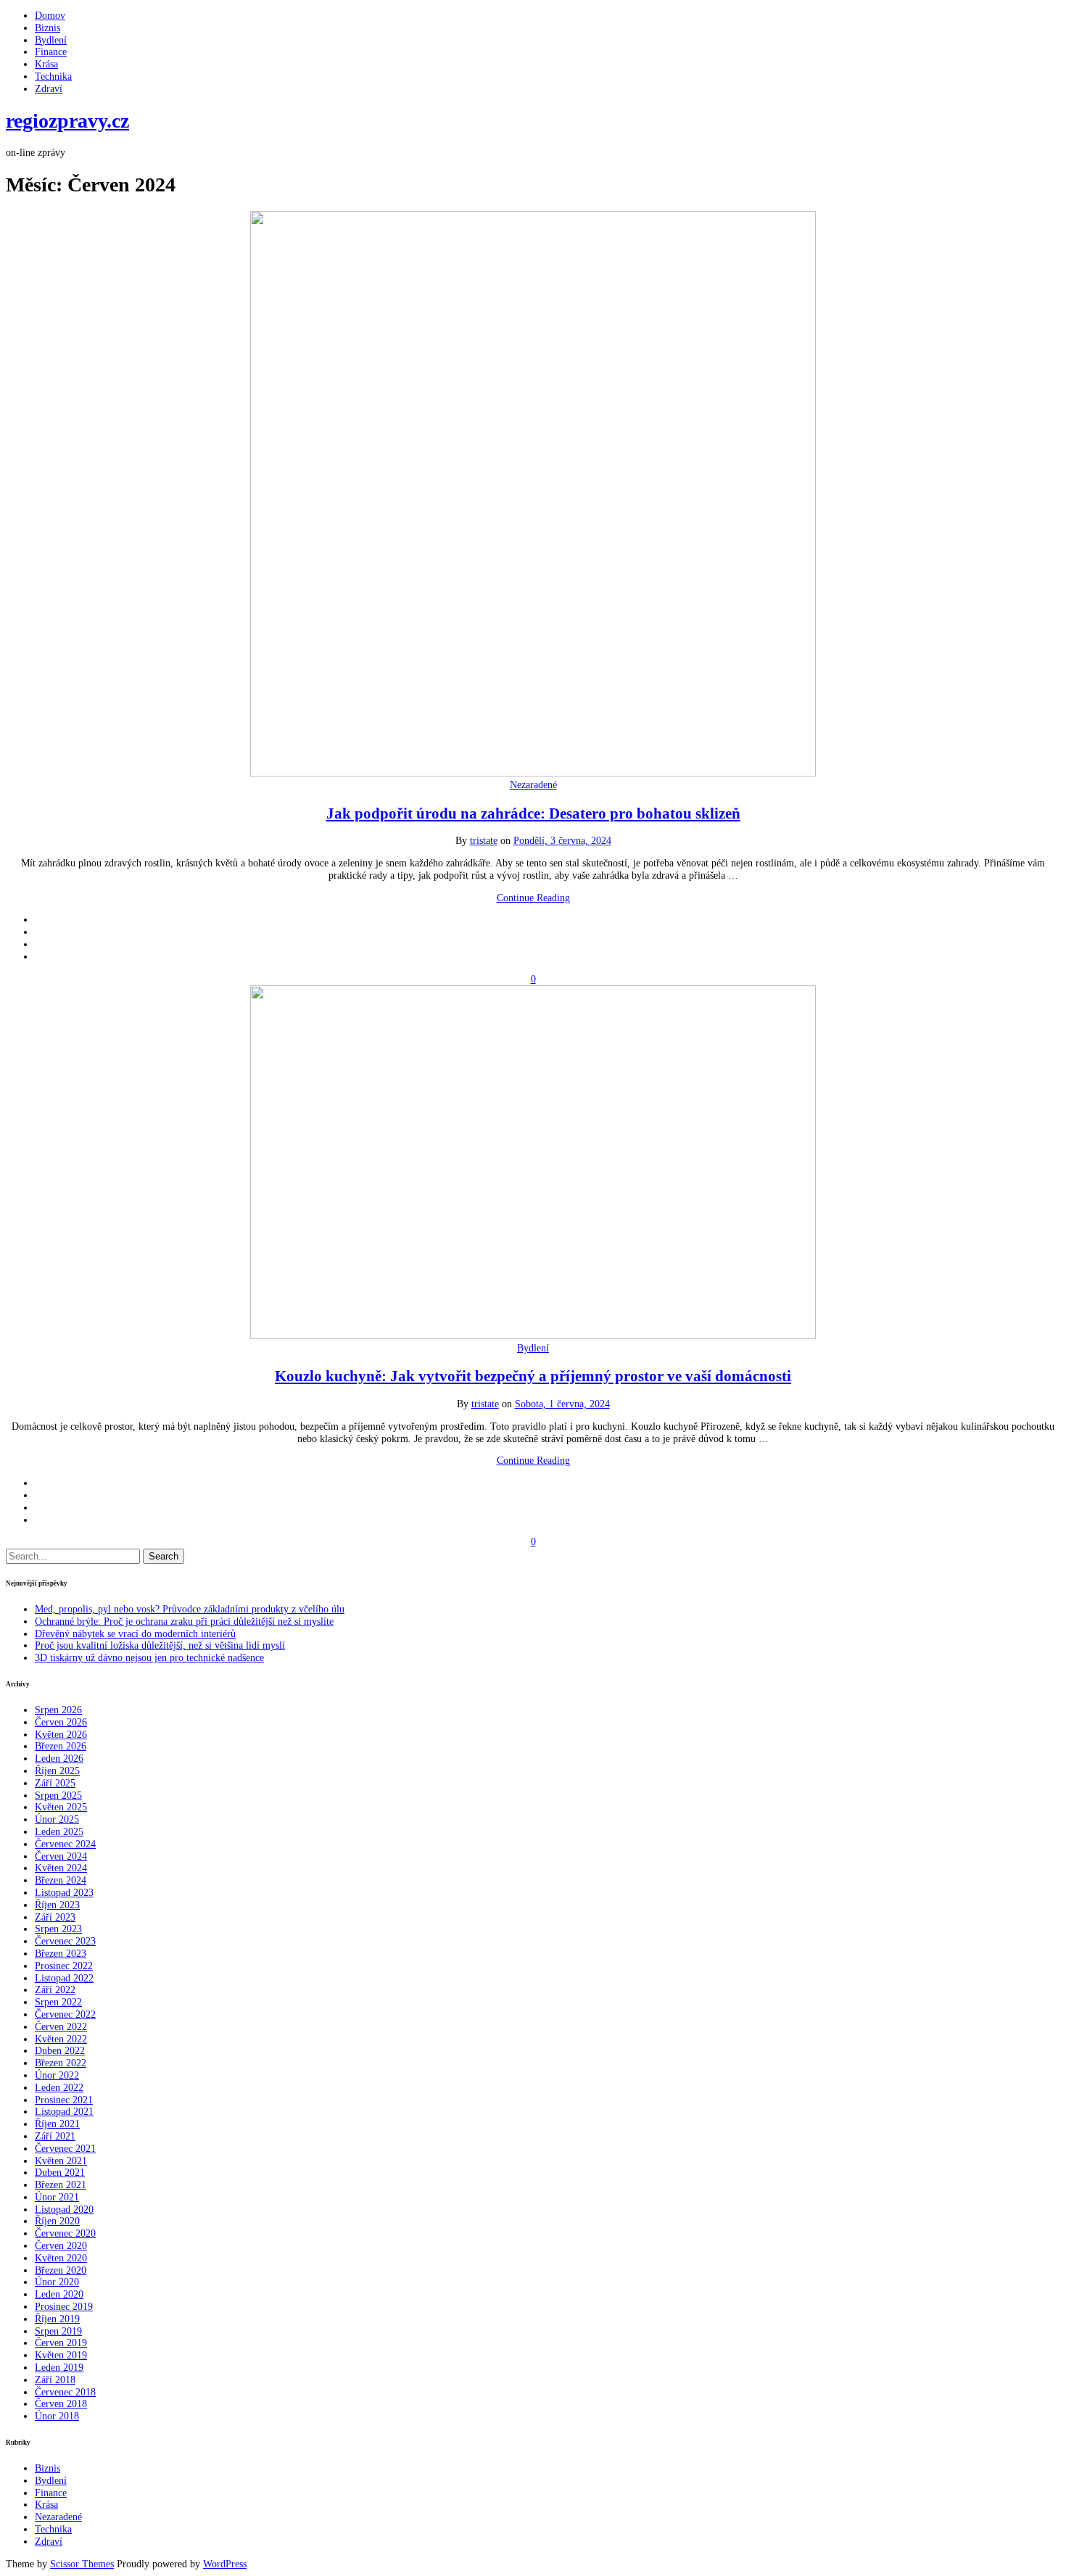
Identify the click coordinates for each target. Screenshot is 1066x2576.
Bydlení (51, 40)
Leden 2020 (59, 2294)
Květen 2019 (61, 2355)
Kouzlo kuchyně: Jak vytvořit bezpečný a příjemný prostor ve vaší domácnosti (533, 1376)
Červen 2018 (61, 2404)
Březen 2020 (61, 2270)
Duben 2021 (60, 2173)
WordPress (225, 2564)
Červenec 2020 (65, 2233)
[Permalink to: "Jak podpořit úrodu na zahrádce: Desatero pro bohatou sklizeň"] (533, 773)
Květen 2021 (61, 2161)
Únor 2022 (57, 2075)
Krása (46, 64)
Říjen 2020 (57, 2221)
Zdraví (49, 89)
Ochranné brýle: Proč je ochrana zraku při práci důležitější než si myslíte (184, 1622)
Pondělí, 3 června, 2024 (562, 841)
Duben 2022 (60, 2051)
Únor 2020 (57, 2282)
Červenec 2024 (65, 1844)
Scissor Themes (82, 2564)
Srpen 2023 (58, 1929)
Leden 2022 (59, 2088)
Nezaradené (533, 785)
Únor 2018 (57, 2416)
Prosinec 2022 (64, 1966)
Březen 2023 (61, 1954)
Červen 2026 (61, 1722)
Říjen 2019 (57, 2319)
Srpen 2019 (58, 2331)
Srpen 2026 (58, 1710)
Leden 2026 (59, 1759)
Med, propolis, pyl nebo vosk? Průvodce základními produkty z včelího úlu (190, 1609)
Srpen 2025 (58, 1796)
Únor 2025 (57, 1819)
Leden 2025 (59, 1832)
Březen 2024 (61, 1880)
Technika (53, 76)
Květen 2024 (61, 1868)
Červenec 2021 (65, 2149)
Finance (51, 52)
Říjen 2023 (57, 1905)
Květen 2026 (61, 1735)
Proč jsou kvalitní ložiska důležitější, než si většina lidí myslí (160, 1645)
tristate (484, 841)
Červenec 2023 (65, 1941)
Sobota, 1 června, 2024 (562, 1404)
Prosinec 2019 (64, 2307)
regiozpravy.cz (67, 121)
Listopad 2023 (64, 1893)
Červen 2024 (61, 1856)
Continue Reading (533, 898)
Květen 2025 (61, 1807)
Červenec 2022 (65, 2014)
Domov (50, 16)
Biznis (47, 28)
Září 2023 (55, 1917)
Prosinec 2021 (64, 2100)
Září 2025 (55, 1783)
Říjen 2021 (57, 2124)
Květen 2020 (61, 2258)
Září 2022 (55, 1990)
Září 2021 (55, 2136)
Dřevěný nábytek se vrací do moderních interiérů (135, 1634)
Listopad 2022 (64, 1978)
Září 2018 (55, 2380)
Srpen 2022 (58, 2002)
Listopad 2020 (64, 2210)
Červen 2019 (61, 2343)
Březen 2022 (61, 2063)
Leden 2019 (59, 2368)
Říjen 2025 (57, 1771)
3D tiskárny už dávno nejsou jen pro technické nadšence (149, 1658)
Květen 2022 (61, 2039)
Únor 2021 (57, 2197)
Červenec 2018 (65, 2392)
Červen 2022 (61, 2027)
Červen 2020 (61, 2246)
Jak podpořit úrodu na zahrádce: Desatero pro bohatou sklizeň (533, 813)
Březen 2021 (61, 2185)
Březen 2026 (61, 1746)
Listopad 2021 (64, 2112)
